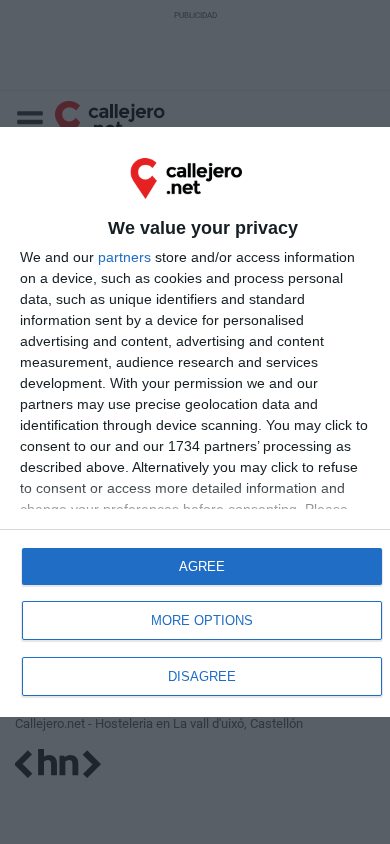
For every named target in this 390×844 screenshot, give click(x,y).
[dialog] (195, 422)
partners (124, 257)
